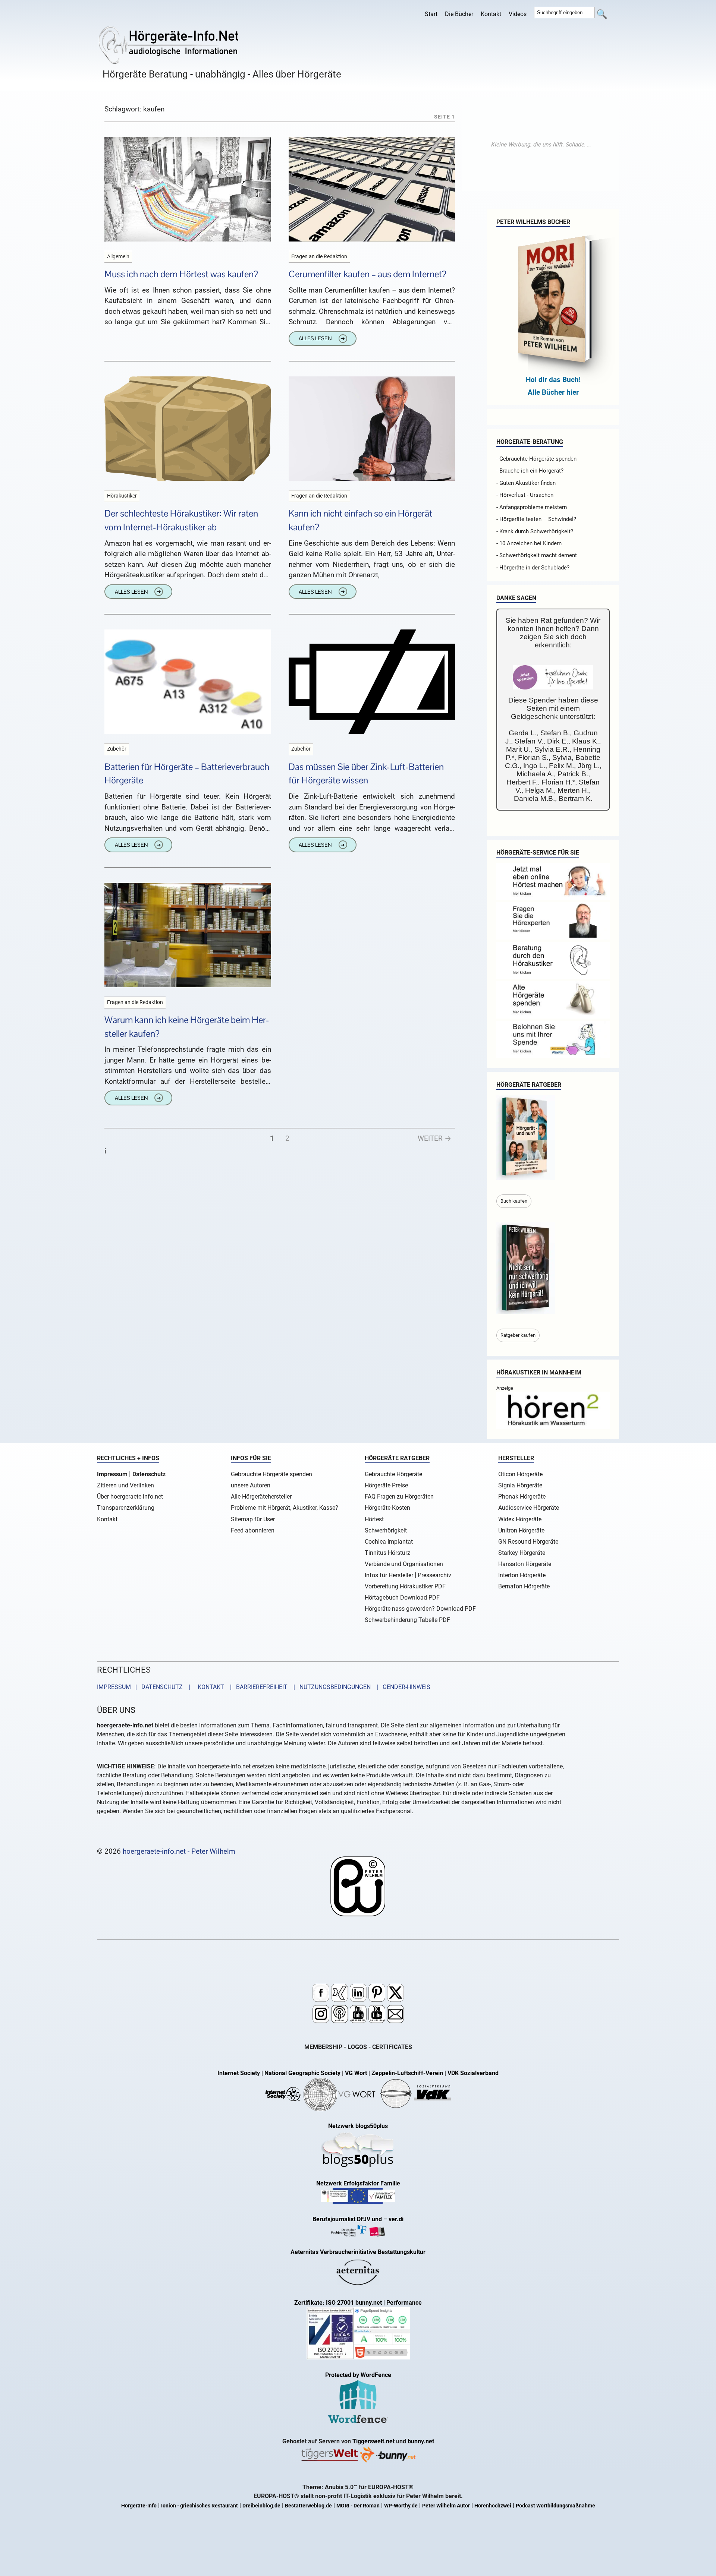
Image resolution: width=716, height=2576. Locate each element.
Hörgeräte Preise (386, 1485)
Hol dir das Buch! (553, 380)
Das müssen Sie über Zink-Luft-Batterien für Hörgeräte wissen (366, 774)
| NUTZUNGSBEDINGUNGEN (330, 1687)
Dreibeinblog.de (261, 2506)
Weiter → (434, 1138)
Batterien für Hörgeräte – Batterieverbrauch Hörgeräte (187, 774)
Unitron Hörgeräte (521, 1530)
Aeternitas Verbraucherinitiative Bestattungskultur (358, 2252)
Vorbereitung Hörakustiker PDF (405, 1586)
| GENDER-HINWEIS (401, 1687)
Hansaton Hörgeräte (525, 1564)
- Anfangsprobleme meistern (532, 507)
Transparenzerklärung (126, 1508)
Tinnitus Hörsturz (387, 1553)
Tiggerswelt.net (373, 2441)
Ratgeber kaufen (518, 1335)
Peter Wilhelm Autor (446, 2506)
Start (431, 14)
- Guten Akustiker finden (526, 483)
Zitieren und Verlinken (125, 1485)
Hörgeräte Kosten (387, 1508)
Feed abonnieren (253, 1530)
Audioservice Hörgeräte (529, 1508)
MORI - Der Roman (358, 2506)
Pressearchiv (434, 1575)
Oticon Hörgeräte (520, 1474)
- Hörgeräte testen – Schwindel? (536, 519)
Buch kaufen (514, 1201)
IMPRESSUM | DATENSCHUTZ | (145, 1687)
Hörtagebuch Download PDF (402, 1598)
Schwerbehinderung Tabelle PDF (407, 1620)
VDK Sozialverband (473, 2073)
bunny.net (421, 2441)
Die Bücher (459, 14)
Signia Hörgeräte (520, 1485)
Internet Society (239, 2073)
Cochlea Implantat (389, 1542)
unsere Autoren (251, 1485)
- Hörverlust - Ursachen (525, 495)
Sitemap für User (253, 1519)
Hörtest (374, 1519)
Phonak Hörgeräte (522, 1497)
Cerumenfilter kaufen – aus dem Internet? (368, 274)
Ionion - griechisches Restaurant (200, 2506)
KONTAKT (209, 1687)
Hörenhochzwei (493, 2506)
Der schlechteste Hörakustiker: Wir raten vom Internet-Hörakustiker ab (181, 520)
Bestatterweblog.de (308, 2506)
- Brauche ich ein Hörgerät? (530, 471)
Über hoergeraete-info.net (130, 1497)
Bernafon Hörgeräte (524, 1586)
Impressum (112, 1474)
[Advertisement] (541, 145)
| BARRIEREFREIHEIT (257, 1687)
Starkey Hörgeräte (522, 1553)
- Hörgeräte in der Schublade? (533, 568)
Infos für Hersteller (389, 1575)
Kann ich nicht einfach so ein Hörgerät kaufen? (360, 520)
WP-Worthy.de (401, 2506)
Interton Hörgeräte (522, 1575)
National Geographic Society (302, 2073)
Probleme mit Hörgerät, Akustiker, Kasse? (285, 1508)
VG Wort (356, 2073)
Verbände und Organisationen (404, 1564)
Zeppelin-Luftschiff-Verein (407, 2073)
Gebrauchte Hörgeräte (393, 1474)
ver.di (396, 2219)
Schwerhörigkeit (386, 1530)
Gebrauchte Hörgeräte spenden (271, 1474)
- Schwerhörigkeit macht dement (537, 555)
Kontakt (491, 14)
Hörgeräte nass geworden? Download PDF (420, 1609)
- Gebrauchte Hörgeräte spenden (536, 459)
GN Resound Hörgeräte (528, 1542)
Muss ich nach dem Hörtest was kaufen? (181, 274)
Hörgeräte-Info (139, 2506)
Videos (518, 14)
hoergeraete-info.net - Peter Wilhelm (179, 1851)
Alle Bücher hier (553, 392)
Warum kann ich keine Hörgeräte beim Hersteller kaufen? (187, 1027)
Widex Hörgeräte (520, 1519)
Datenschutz (149, 1474)
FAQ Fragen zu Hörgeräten (399, 1497)
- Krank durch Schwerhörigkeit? (535, 531)
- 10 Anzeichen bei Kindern (529, 543)
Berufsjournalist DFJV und (348, 2219)
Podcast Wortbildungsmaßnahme (555, 2506)
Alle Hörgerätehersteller (261, 1497)
